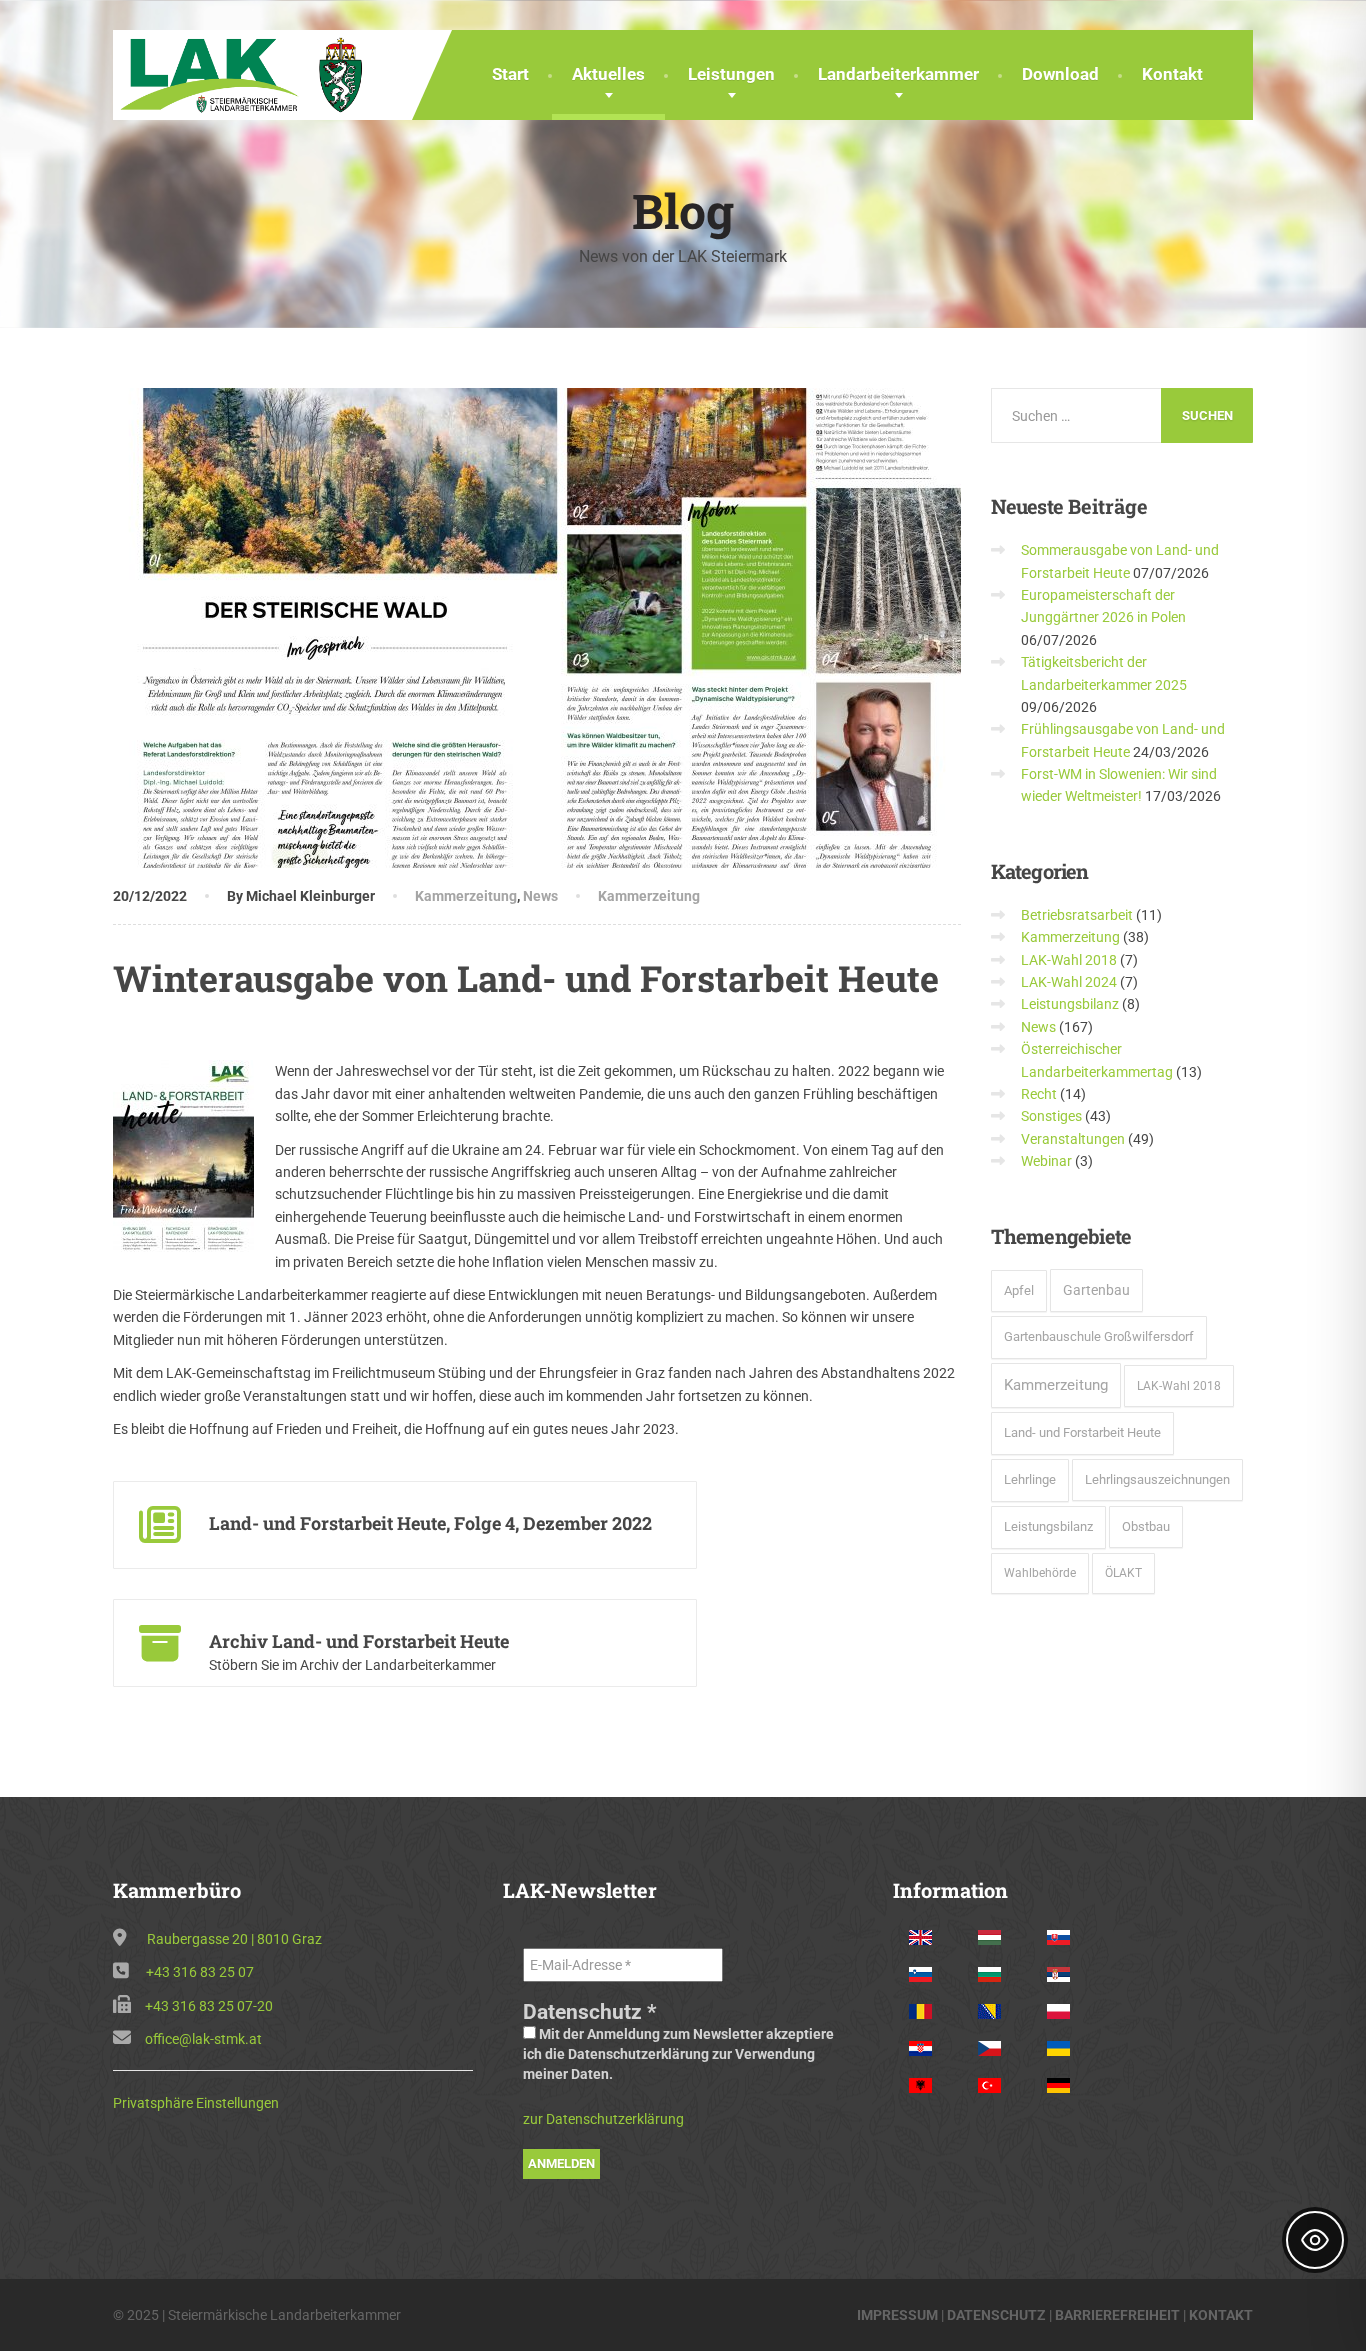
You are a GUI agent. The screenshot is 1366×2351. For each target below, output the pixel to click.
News (540, 896)
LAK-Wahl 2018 (1069, 960)
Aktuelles (608, 74)
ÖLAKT (1123, 1573)
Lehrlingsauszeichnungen (1157, 1479)
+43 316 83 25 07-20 (209, 2006)
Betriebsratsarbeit (1077, 915)
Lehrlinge (1030, 1479)
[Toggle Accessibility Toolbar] (1315, 2240)
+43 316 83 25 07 (200, 1972)
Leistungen (731, 74)
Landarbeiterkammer (898, 74)
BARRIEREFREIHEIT (1117, 2315)
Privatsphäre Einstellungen (196, 2103)
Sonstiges (1051, 1116)
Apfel (1019, 1290)
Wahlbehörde (1040, 1573)
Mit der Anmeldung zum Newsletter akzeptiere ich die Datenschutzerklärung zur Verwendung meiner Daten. (678, 2054)
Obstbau (1146, 1526)
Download (1060, 74)
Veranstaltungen (1073, 1139)
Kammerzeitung (466, 896)
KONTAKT (1221, 2315)
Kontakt (1172, 74)
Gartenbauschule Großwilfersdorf (1099, 1336)
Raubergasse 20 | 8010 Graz (234, 1939)
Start (510, 74)
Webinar (1046, 1161)
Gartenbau (1096, 1290)
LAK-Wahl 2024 (1069, 982)
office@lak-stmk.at (203, 2039)
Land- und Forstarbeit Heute (1082, 1432)
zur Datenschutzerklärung (603, 2119)
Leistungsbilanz (1070, 1004)
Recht (1039, 1094)
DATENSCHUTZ (996, 2315)
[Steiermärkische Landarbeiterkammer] (247, 73)
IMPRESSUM (897, 2315)
